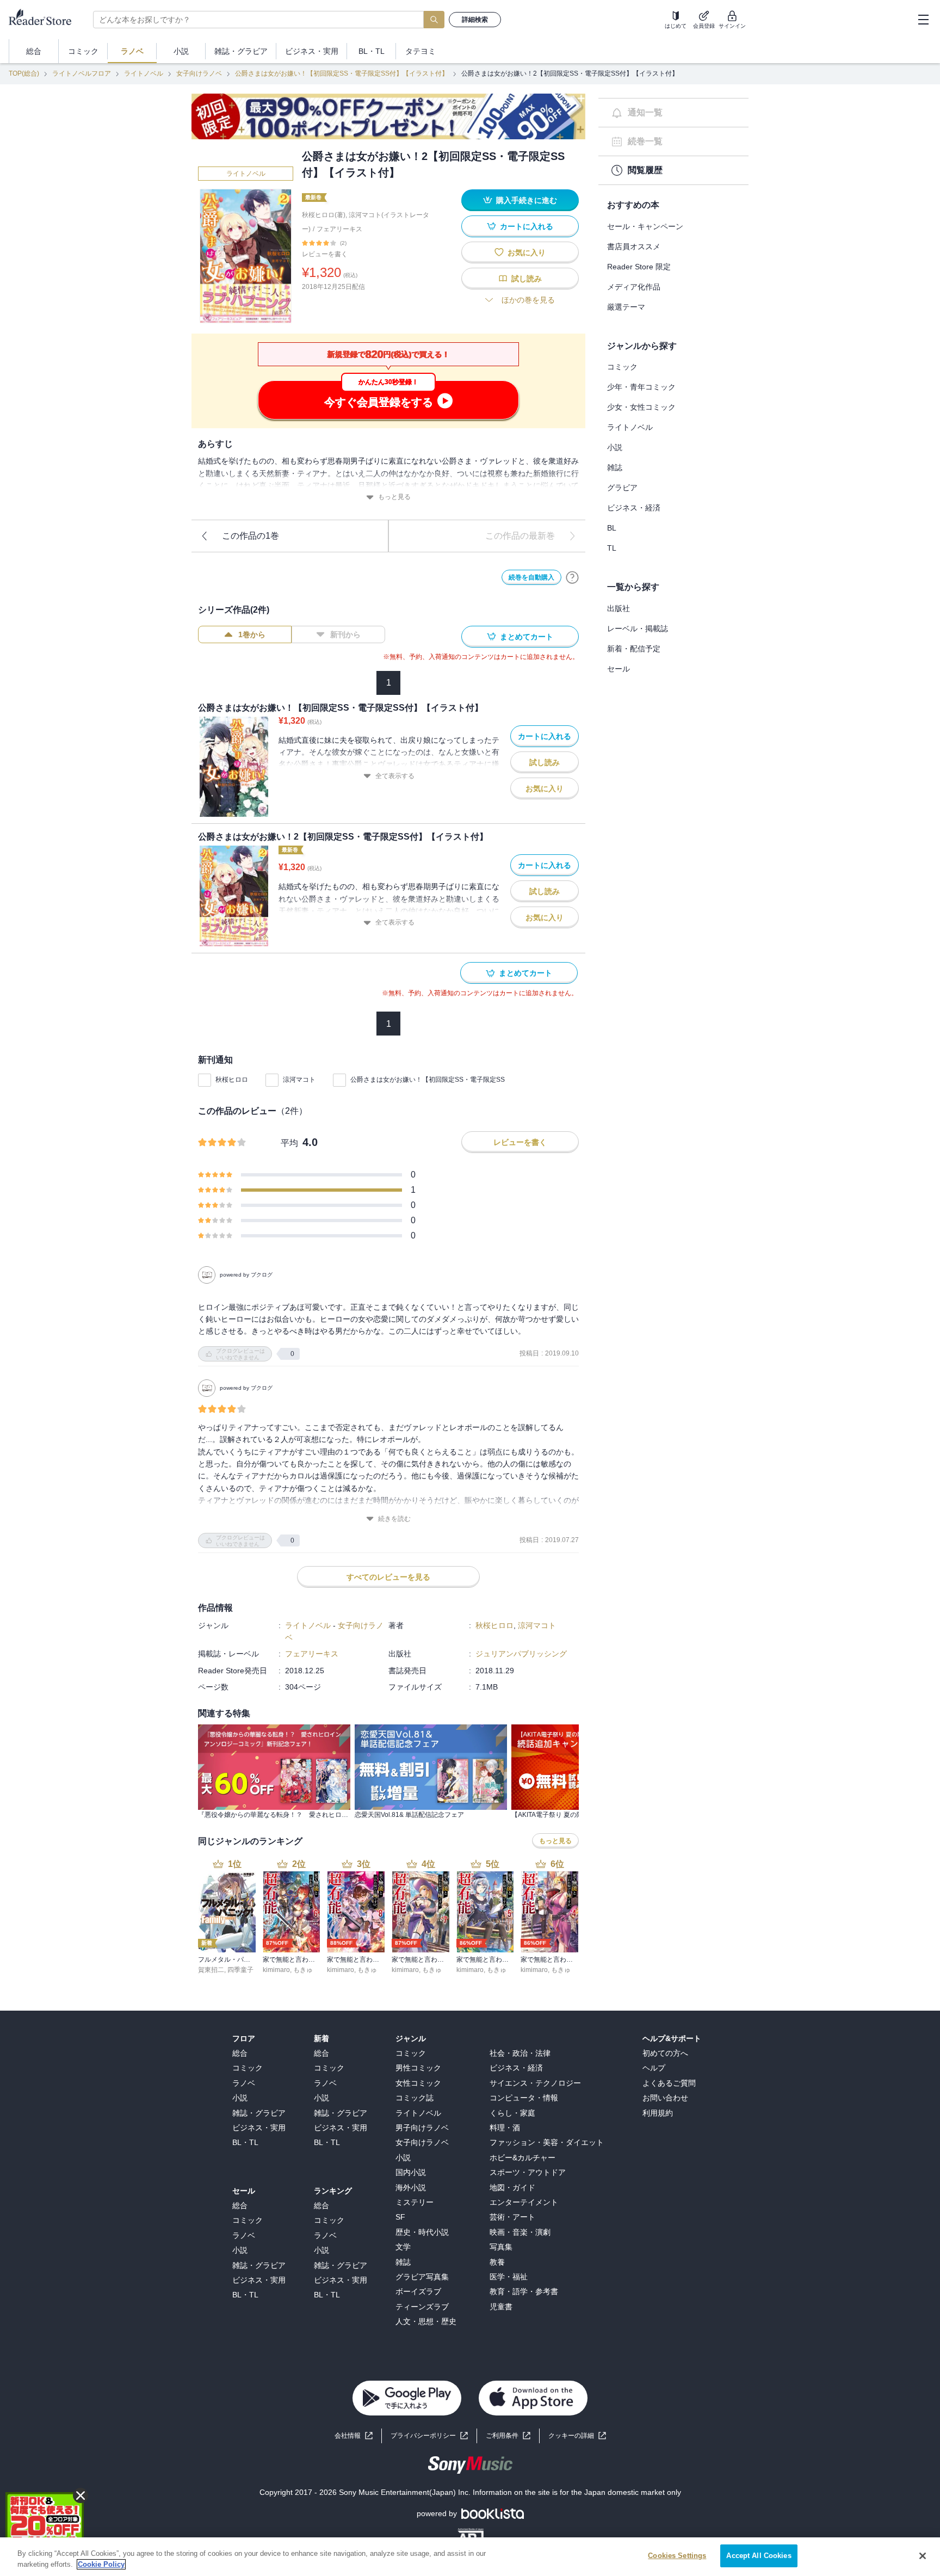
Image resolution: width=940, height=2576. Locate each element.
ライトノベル (144, 73)
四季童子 (240, 1970)
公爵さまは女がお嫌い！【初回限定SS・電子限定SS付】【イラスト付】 (342, 73)
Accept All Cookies (759, 2556)
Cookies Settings (677, 2556)
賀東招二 (211, 1970)
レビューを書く (325, 254)
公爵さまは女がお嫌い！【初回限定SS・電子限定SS (428, 1080)
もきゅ (303, 1970)
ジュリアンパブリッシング (521, 1654)
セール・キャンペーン (645, 226)
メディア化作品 (634, 287)
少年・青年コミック (641, 387)
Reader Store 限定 (639, 267)
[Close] (923, 2556)
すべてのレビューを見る (388, 1577)
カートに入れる (527, 226)
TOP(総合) (24, 73)
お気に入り (527, 252)
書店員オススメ (634, 246)
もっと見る (394, 497)
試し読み (527, 279)
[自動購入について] (572, 577)
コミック (622, 367)
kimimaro (276, 1970)
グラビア (622, 488)
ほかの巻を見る (528, 300)
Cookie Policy (101, 2564)
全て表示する (395, 776)
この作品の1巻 (251, 536)
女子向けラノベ (199, 73)
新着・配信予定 (634, 649)
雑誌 (615, 467)
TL (612, 548)
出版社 (619, 608)
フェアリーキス (339, 229)
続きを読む (394, 1519)
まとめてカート (527, 637)
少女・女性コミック (641, 407)
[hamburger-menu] (923, 20)
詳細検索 (475, 20)
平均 (289, 1143)
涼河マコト (299, 1080)
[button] (577, 2436)
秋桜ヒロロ (232, 1080)
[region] (470, 2557)
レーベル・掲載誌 (638, 628)
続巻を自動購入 (531, 577)
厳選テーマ (626, 307)
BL (612, 528)
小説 (615, 447)
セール (619, 669)
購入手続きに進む (527, 200)
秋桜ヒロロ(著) (324, 215)
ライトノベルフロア (82, 73)
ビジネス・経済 (634, 508)
